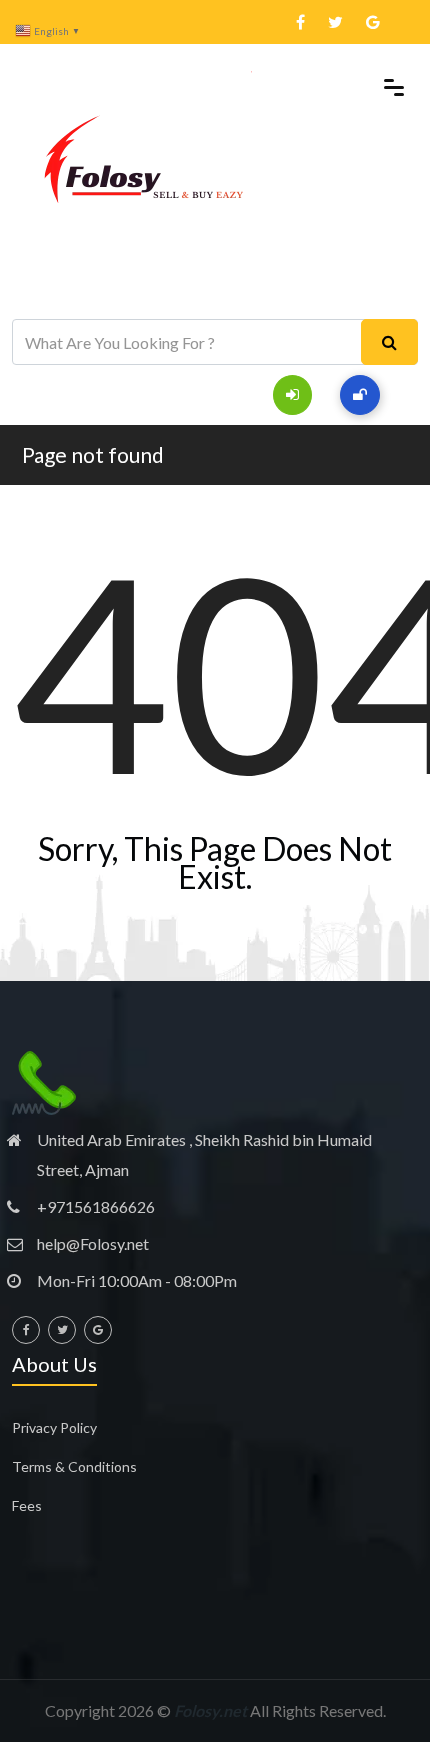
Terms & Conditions (74, 1466)
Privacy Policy (54, 1427)
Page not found (93, 454)
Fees (27, 1505)
